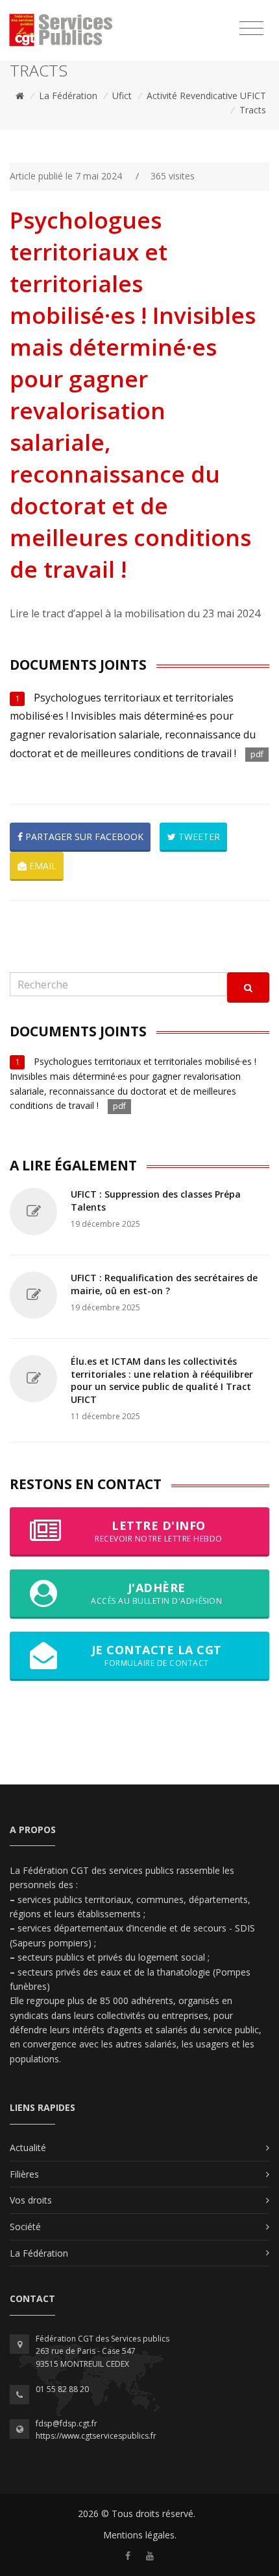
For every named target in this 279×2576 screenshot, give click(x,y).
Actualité (28, 2148)
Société (25, 2227)
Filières (24, 2174)
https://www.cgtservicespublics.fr (96, 2436)
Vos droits (31, 2200)
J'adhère (156, 1593)
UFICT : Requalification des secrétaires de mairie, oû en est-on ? (164, 1284)
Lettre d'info (159, 1531)
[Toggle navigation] (251, 28)
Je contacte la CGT (157, 1655)
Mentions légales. (140, 2535)
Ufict (122, 96)
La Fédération (68, 96)
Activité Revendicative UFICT (206, 96)
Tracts (253, 110)
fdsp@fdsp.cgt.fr (67, 2423)
